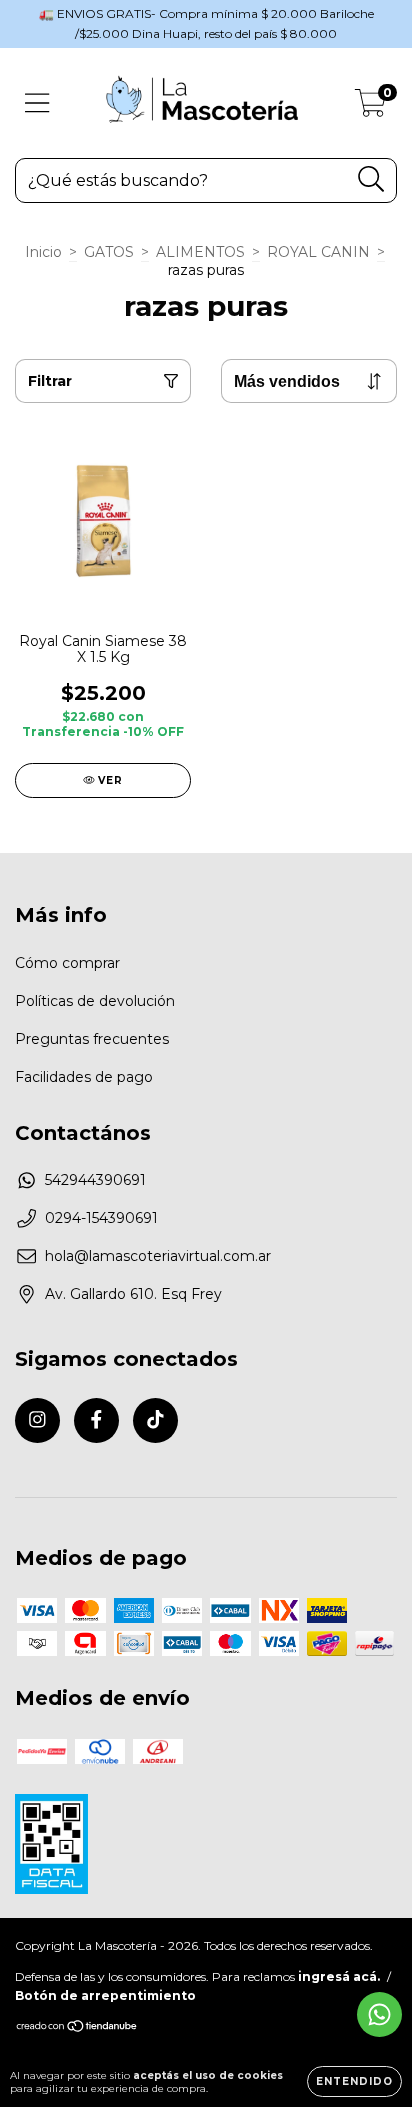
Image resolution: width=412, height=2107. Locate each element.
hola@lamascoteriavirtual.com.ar (158, 1256)
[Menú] (37, 103)
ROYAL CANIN (318, 252)
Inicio (43, 252)
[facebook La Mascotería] (96, 1420)
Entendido (354, 2081)
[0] (370, 108)
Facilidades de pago (84, 1077)
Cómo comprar (67, 963)
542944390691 (95, 1180)
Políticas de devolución (95, 1001)
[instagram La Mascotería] (37, 1420)
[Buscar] (371, 179)
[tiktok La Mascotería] (155, 1420)
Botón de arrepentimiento (105, 1995)
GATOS (109, 252)
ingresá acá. (339, 1976)
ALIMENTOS (200, 252)
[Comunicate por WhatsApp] (379, 2014)
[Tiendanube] (77, 2028)
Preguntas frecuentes (92, 1039)
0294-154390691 (101, 1218)
